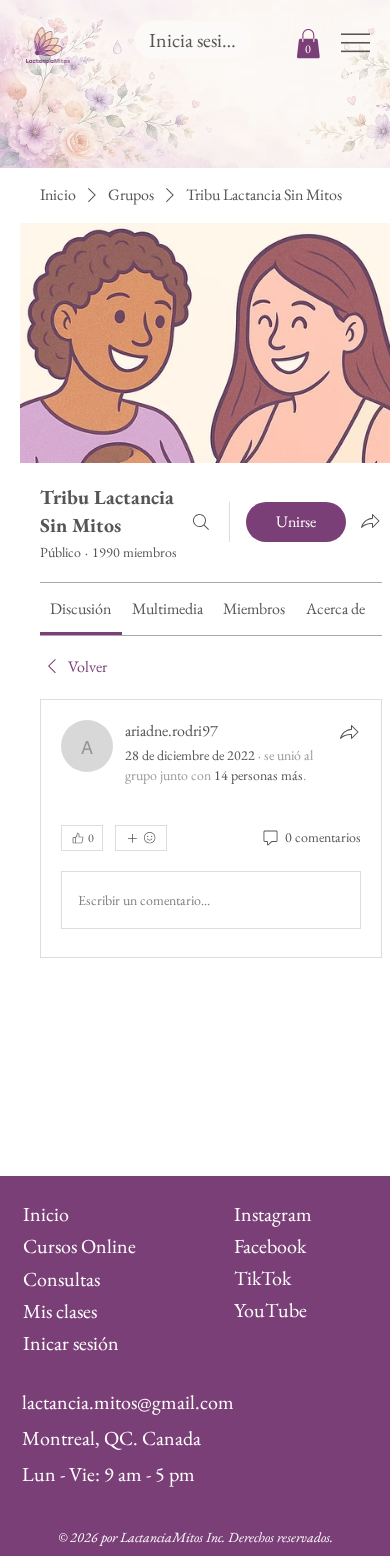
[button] (308, 43)
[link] (80, 608)
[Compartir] (349, 732)
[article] (211, 829)
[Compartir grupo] (370, 521)
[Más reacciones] (141, 838)
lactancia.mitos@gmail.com (128, 1402)
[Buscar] (201, 522)
